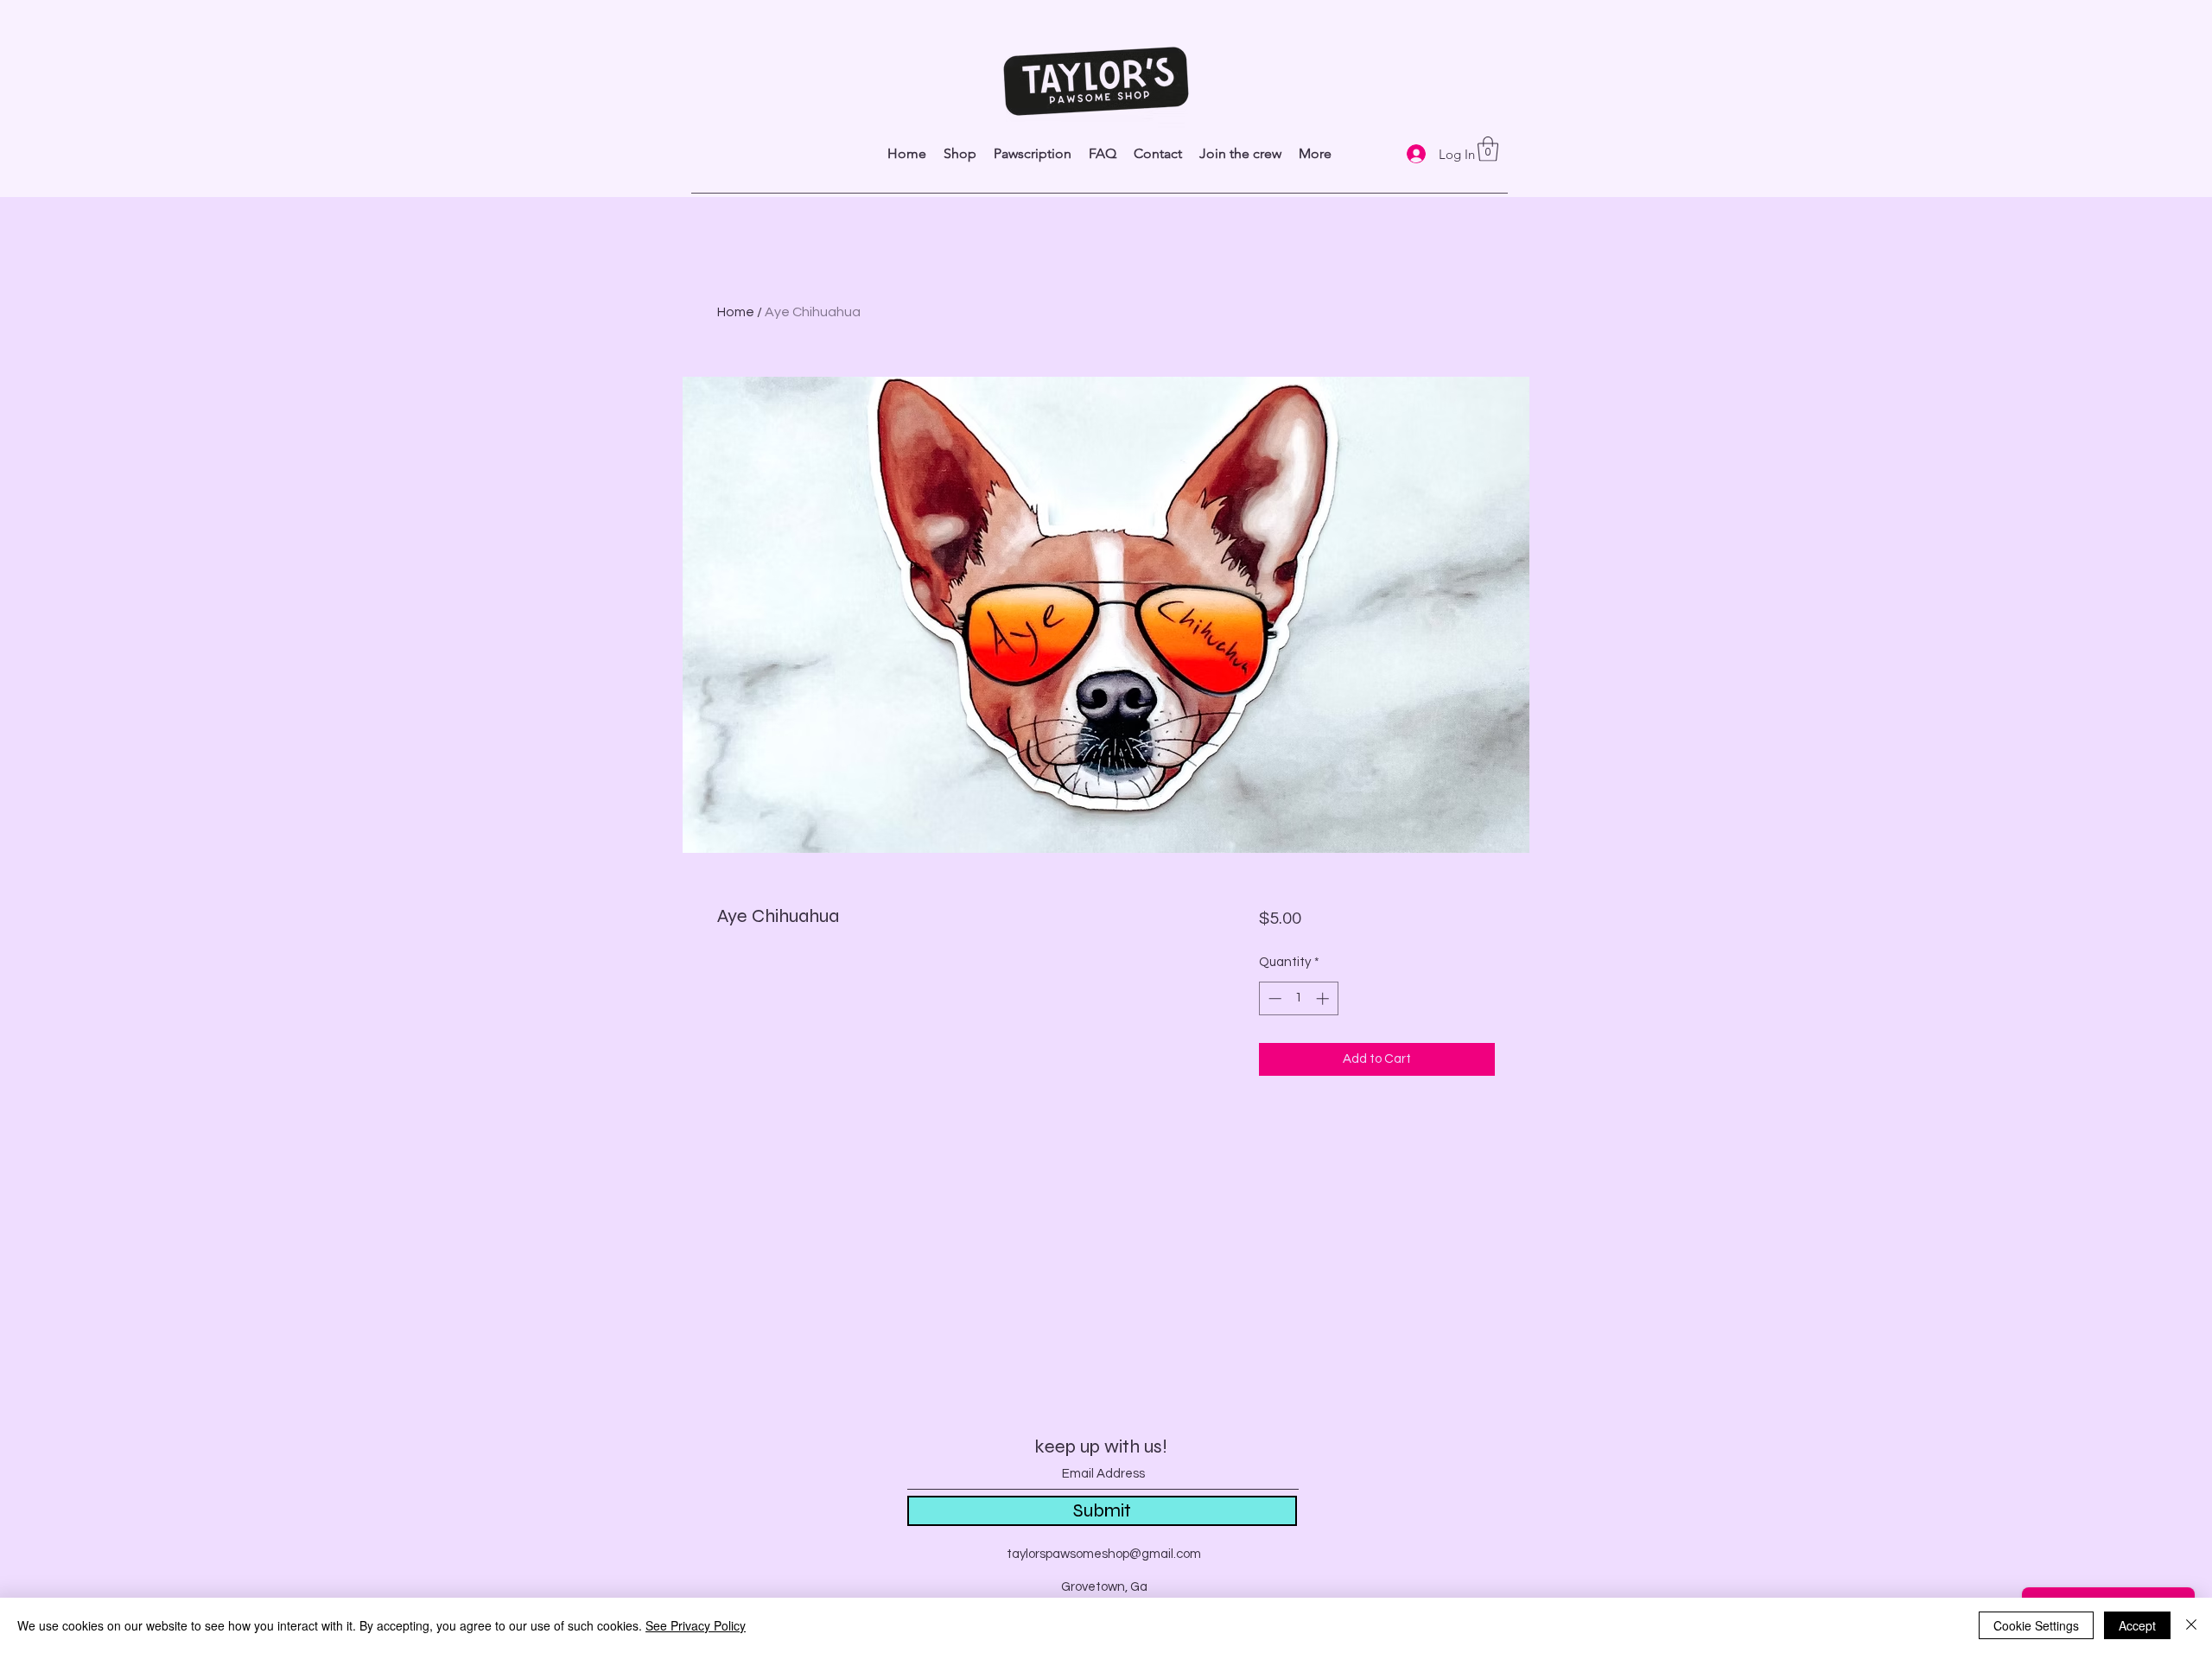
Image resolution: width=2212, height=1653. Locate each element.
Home (736, 312)
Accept (2137, 1625)
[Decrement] (1273, 998)
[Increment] (1324, 998)
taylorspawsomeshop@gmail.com (1104, 1554)
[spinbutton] (1298, 998)
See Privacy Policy (696, 1625)
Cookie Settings (2036, 1625)
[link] (1488, 149)
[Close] (2191, 1625)
